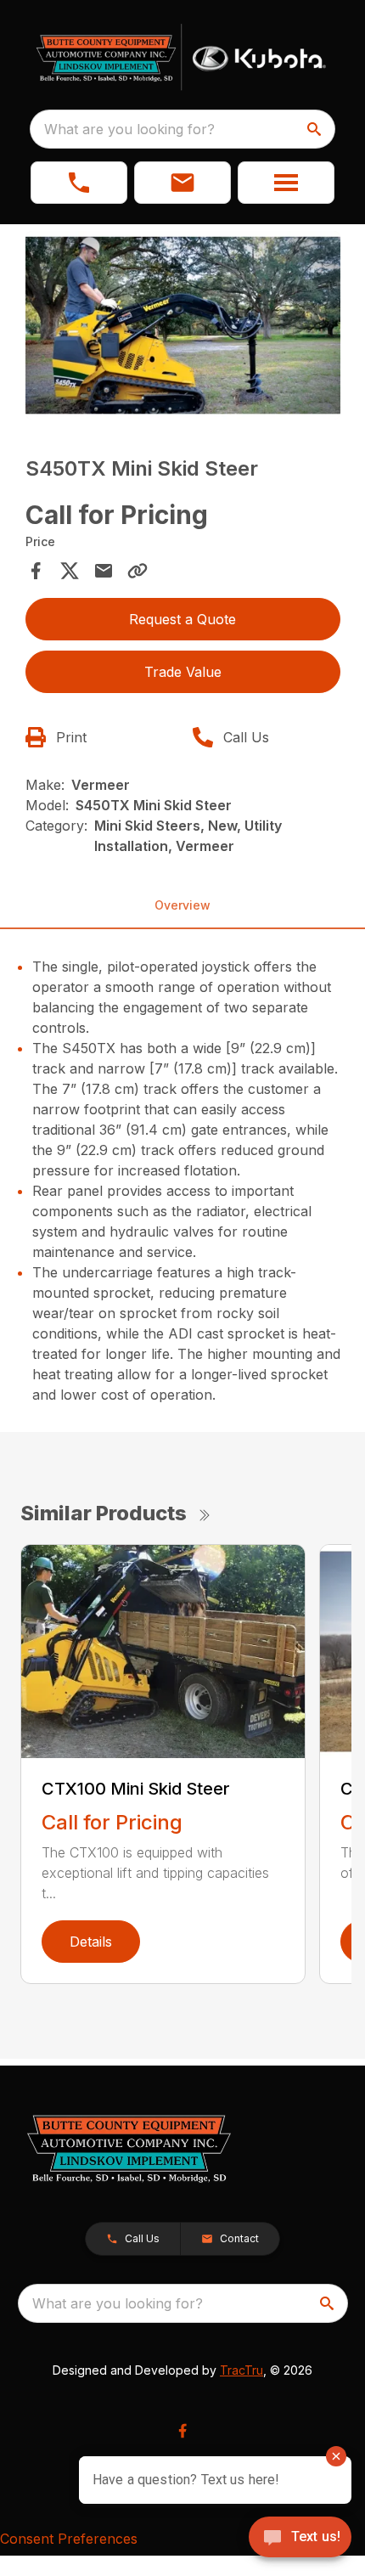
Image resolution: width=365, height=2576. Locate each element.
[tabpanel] (183, 328)
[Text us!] (300, 2539)
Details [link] (91, 1942)
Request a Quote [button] (182, 619)
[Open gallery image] (183, 326)
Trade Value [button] (183, 672)
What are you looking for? (129, 129)
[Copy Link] (138, 571)
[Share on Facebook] (36, 571)
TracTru (241, 2370)
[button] (79, 183)
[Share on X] (70, 571)
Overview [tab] (182, 905)
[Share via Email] (104, 571)
